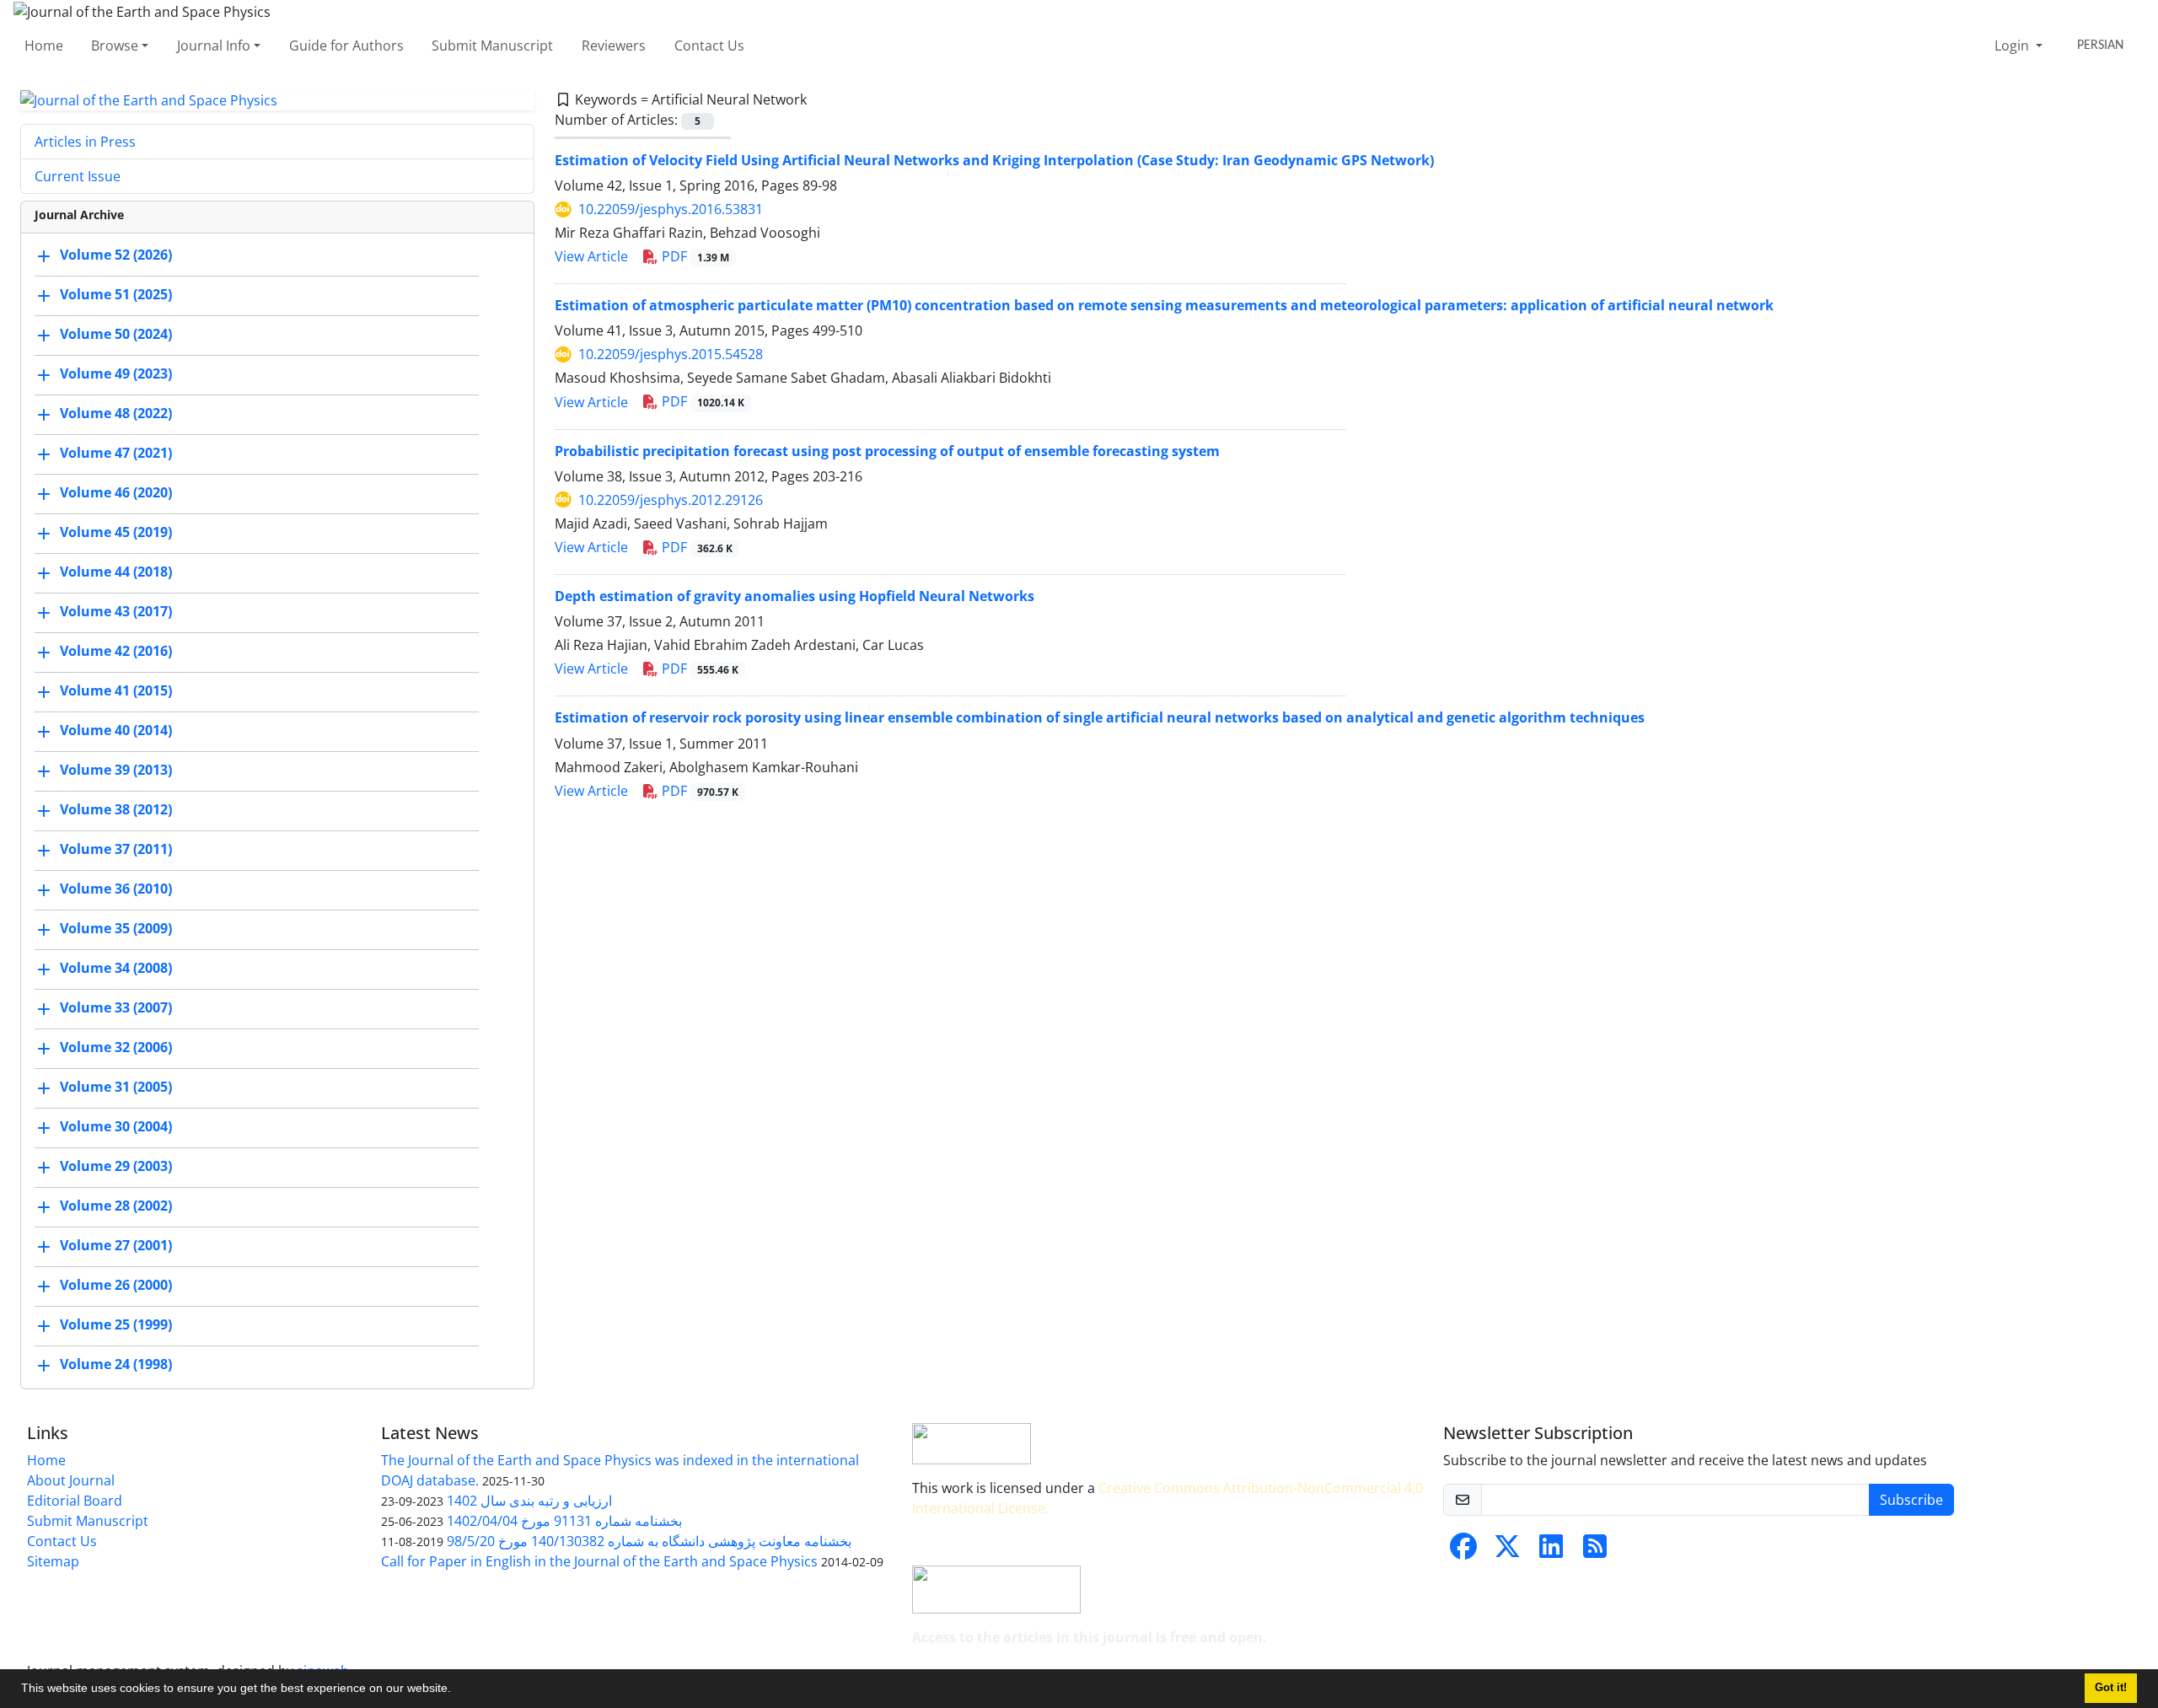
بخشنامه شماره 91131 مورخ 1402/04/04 (564, 1521)
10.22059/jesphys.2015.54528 (671, 354)
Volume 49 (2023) (116, 374)
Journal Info (214, 46)
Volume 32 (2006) (116, 1048)
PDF (694, 256)
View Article (591, 256)
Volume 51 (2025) (116, 295)
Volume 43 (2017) (116, 612)
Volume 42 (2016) (116, 652)
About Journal (71, 1480)
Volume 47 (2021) (116, 454)
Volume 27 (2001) (116, 1246)
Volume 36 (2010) (116, 889)
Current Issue (78, 176)
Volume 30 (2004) (116, 1127)
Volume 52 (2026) (116, 255)
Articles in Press (85, 142)
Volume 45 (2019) (116, 533)
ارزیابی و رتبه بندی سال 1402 (529, 1501)
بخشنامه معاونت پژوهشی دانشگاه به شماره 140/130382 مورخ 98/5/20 (649, 1541)
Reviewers (614, 46)
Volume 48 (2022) (116, 414)
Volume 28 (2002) (116, 1206)
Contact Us (709, 46)
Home (44, 46)
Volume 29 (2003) (116, 1167)
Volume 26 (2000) (116, 1286)
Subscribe (1911, 1500)
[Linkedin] (1551, 1551)
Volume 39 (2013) (116, 771)
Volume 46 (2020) (116, 493)
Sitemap (53, 1561)
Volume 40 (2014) (116, 731)
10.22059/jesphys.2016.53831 (671, 209)
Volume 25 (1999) (116, 1325)
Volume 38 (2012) (116, 810)
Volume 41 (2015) (116, 691)
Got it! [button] (2111, 1688)
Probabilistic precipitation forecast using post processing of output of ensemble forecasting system (887, 451)
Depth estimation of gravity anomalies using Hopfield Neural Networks (794, 596)
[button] (457, 1690)
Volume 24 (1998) (116, 1365)
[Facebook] (1463, 1551)
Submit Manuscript (492, 46)
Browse (115, 46)
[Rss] (1595, 1551)
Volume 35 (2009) (116, 929)
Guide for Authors (346, 46)
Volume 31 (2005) (116, 1088)
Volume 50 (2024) (116, 335)
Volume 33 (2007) (116, 1008)
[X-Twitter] (1507, 1551)
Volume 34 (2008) (116, 969)
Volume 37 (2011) (116, 850)
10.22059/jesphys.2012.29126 (671, 500)
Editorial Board (75, 1501)
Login (2013, 46)
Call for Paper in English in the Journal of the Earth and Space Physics (599, 1561)
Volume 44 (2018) (116, 572)
